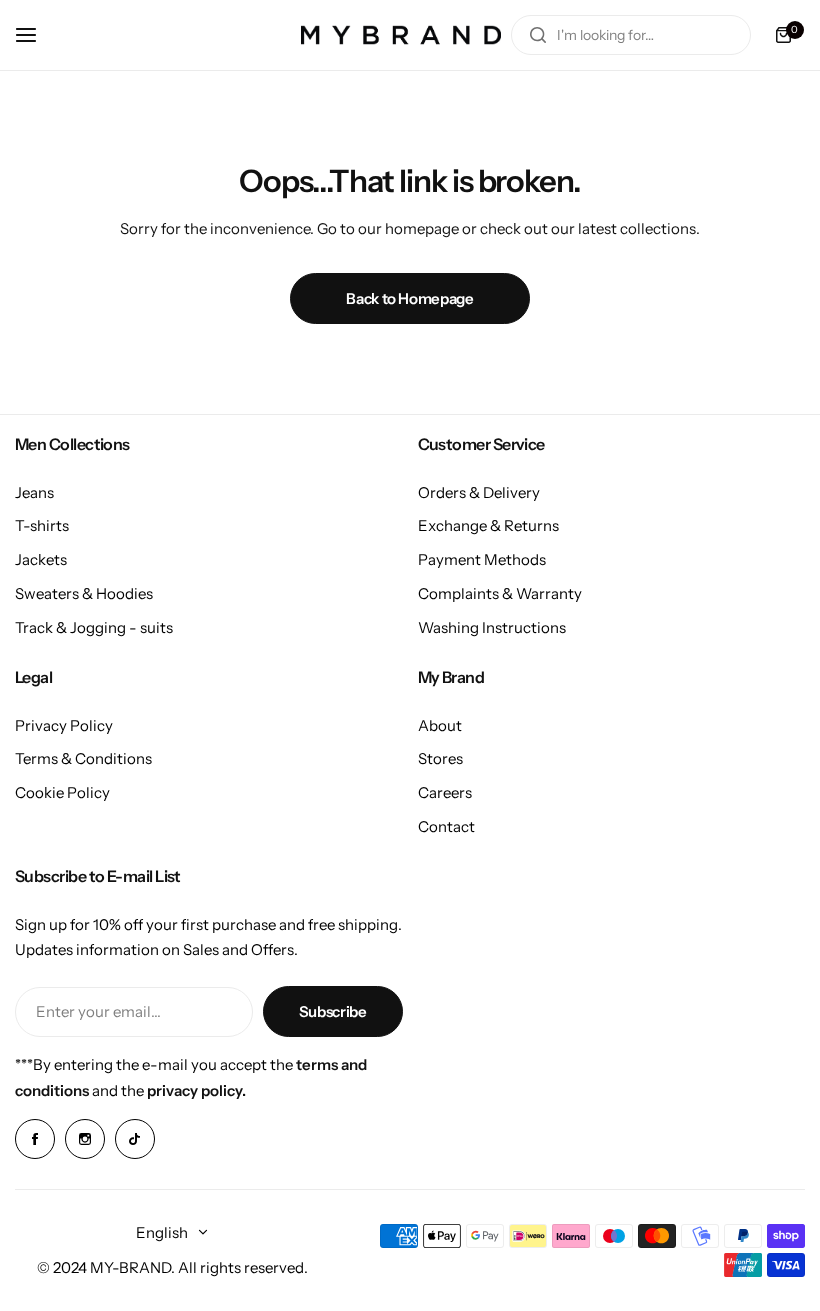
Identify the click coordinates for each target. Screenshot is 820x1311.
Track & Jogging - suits (94, 627)
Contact (446, 826)
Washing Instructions (492, 627)
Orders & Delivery (479, 492)
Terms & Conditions (83, 758)
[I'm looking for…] (538, 35)
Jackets (41, 559)
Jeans (34, 492)
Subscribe (333, 1011)
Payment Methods (482, 559)
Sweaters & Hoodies (84, 593)
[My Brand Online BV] (401, 35)
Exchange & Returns (488, 525)
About (440, 725)
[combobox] (631, 35)
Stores (440, 758)
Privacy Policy (64, 725)
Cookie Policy (62, 792)
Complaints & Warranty (500, 593)
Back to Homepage (409, 298)
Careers (445, 792)
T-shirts (42, 525)
